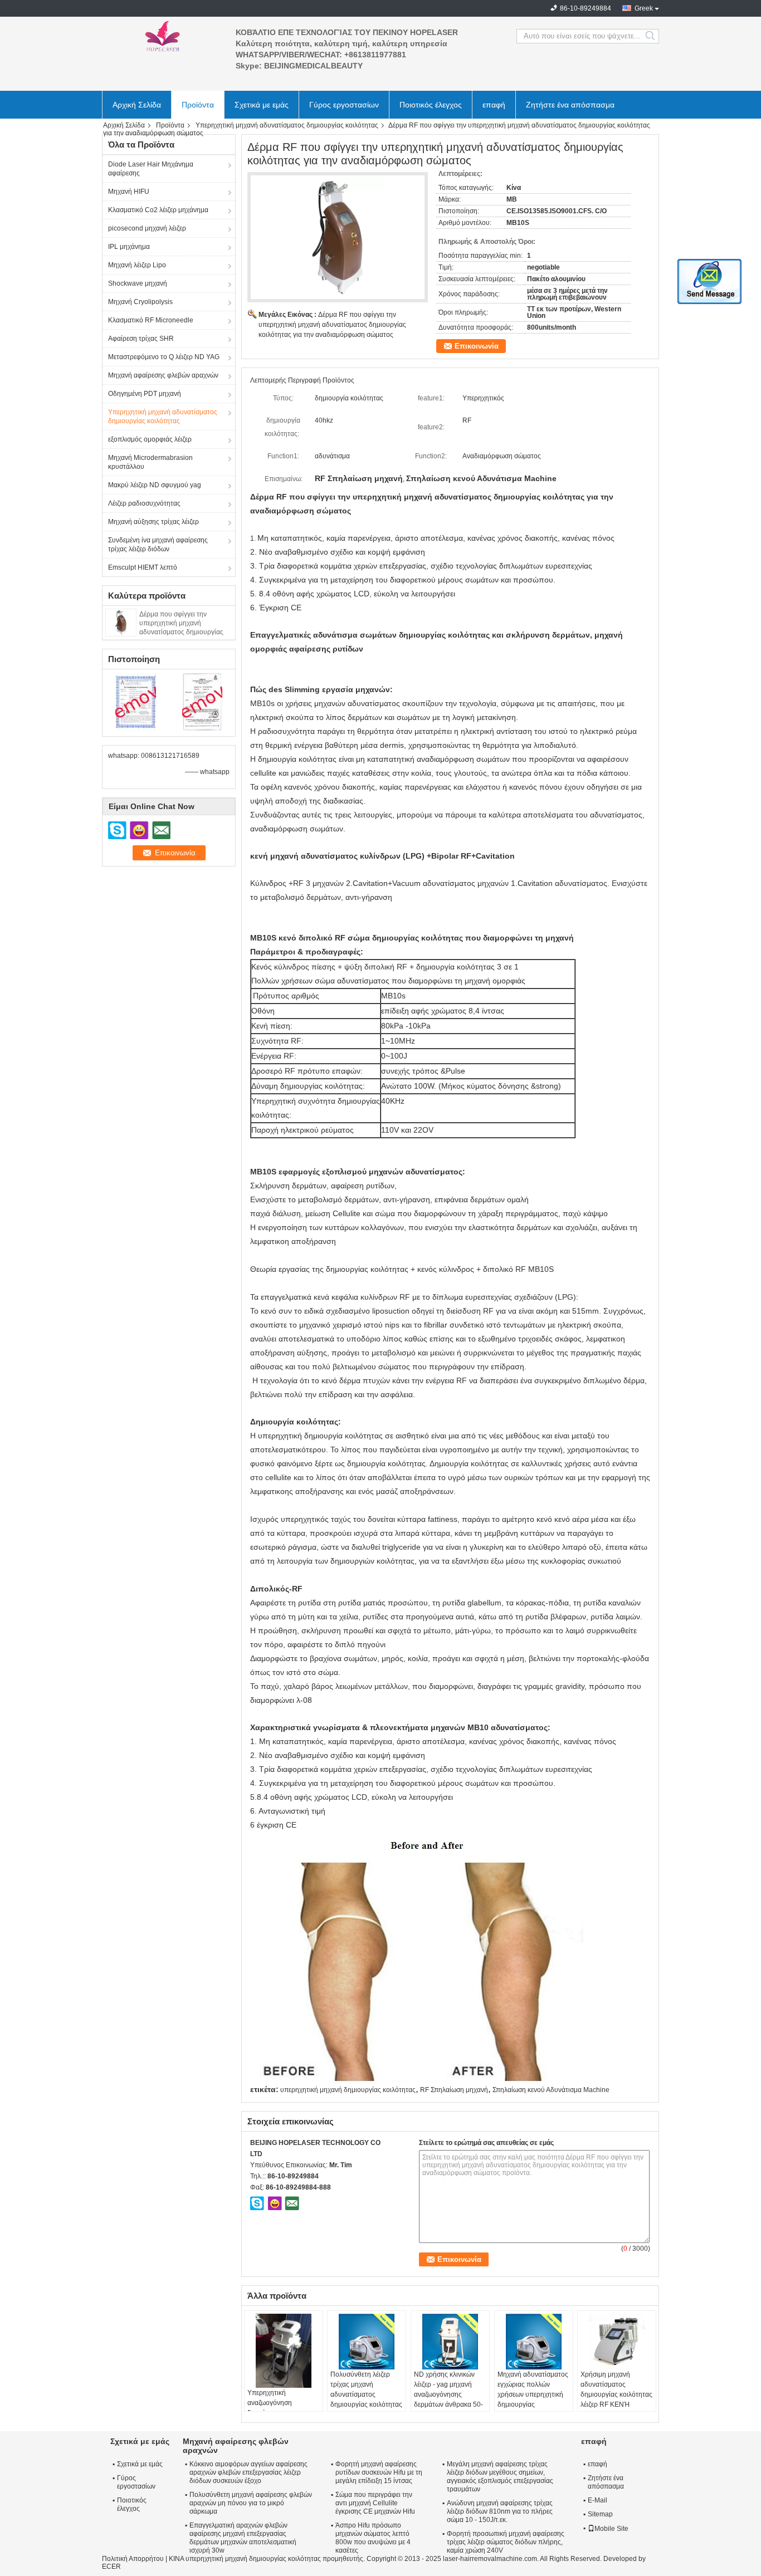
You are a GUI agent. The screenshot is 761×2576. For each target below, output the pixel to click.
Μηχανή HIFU (129, 192)
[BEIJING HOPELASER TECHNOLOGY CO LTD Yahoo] (275, 2203)
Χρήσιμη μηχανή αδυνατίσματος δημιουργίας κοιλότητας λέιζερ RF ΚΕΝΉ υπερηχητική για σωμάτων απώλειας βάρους (616, 2404)
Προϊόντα (198, 105)
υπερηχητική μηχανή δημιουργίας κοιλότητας (348, 2090)
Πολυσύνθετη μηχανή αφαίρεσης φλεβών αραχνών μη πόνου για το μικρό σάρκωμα (251, 2503)
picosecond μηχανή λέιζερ (147, 228)
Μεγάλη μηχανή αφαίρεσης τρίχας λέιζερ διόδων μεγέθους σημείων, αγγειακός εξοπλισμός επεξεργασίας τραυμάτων (500, 2477)
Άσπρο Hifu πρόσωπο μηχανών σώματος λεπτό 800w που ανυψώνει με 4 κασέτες (373, 2538)
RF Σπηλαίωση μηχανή (454, 2090)
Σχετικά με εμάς (262, 105)
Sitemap (600, 2514)
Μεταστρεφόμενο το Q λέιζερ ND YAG (164, 357)
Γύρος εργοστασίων (344, 105)
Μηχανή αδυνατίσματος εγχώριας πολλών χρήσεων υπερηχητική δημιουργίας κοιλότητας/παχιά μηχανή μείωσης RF (533, 2399)
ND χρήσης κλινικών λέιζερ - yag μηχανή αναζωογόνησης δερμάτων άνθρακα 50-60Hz (448, 2394)
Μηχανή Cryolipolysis (140, 302)
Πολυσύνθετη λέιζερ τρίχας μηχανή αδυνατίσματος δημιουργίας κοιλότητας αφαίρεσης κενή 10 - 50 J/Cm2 (366, 2399)
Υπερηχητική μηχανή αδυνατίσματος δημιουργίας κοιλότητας (287, 125)
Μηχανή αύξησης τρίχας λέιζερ (153, 522)
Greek (644, 8)
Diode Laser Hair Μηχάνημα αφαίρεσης (151, 169)
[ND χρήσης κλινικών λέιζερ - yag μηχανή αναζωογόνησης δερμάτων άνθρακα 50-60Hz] (450, 2342)
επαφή (494, 105)
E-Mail (597, 2500)
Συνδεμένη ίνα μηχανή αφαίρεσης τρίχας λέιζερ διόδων (158, 545)
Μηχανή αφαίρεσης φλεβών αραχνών (163, 375)
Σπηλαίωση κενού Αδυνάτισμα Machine (551, 2090)
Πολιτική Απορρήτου (133, 2559)
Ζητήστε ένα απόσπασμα (570, 105)
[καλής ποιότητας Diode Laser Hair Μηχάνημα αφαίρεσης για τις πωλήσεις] (136, 702)
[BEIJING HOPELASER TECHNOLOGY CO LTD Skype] (257, 2203)
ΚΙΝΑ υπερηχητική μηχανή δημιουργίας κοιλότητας (245, 2559)
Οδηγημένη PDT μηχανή (145, 394)
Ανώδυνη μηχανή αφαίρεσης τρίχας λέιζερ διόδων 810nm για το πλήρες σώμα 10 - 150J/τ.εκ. (500, 2511)
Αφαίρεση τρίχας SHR (141, 339)
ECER (111, 2567)
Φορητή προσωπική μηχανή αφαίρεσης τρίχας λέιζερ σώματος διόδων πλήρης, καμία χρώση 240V (506, 2542)
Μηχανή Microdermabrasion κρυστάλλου (150, 462)
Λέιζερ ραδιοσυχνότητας (144, 503)
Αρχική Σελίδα (137, 105)
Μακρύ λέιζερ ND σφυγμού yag (155, 485)
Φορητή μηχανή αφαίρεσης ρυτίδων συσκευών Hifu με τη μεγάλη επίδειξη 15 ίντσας (379, 2472)
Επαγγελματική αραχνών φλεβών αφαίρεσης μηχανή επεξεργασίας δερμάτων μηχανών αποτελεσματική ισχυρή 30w (243, 2538)
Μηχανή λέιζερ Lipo (137, 265)
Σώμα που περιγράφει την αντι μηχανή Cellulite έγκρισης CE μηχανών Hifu (375, 2503)
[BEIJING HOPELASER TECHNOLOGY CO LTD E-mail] (292, 2203)
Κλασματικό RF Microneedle (151, 320)
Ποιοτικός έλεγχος (431, 105)
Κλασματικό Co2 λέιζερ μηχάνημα (158, 210)
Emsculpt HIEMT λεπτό (143, 567)
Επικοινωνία (477, 346)
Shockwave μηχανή (138, 283)
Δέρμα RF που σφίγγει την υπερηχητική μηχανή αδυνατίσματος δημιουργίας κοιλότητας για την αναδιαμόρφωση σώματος (332, 325)
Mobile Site (611, 2529)
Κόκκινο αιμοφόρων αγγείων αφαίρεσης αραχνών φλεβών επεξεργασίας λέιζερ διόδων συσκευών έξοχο (248, 2472)
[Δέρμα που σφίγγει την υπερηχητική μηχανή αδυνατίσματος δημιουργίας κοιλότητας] (121, 622)
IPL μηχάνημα (129, 247)
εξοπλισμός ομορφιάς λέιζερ (150, 439)
